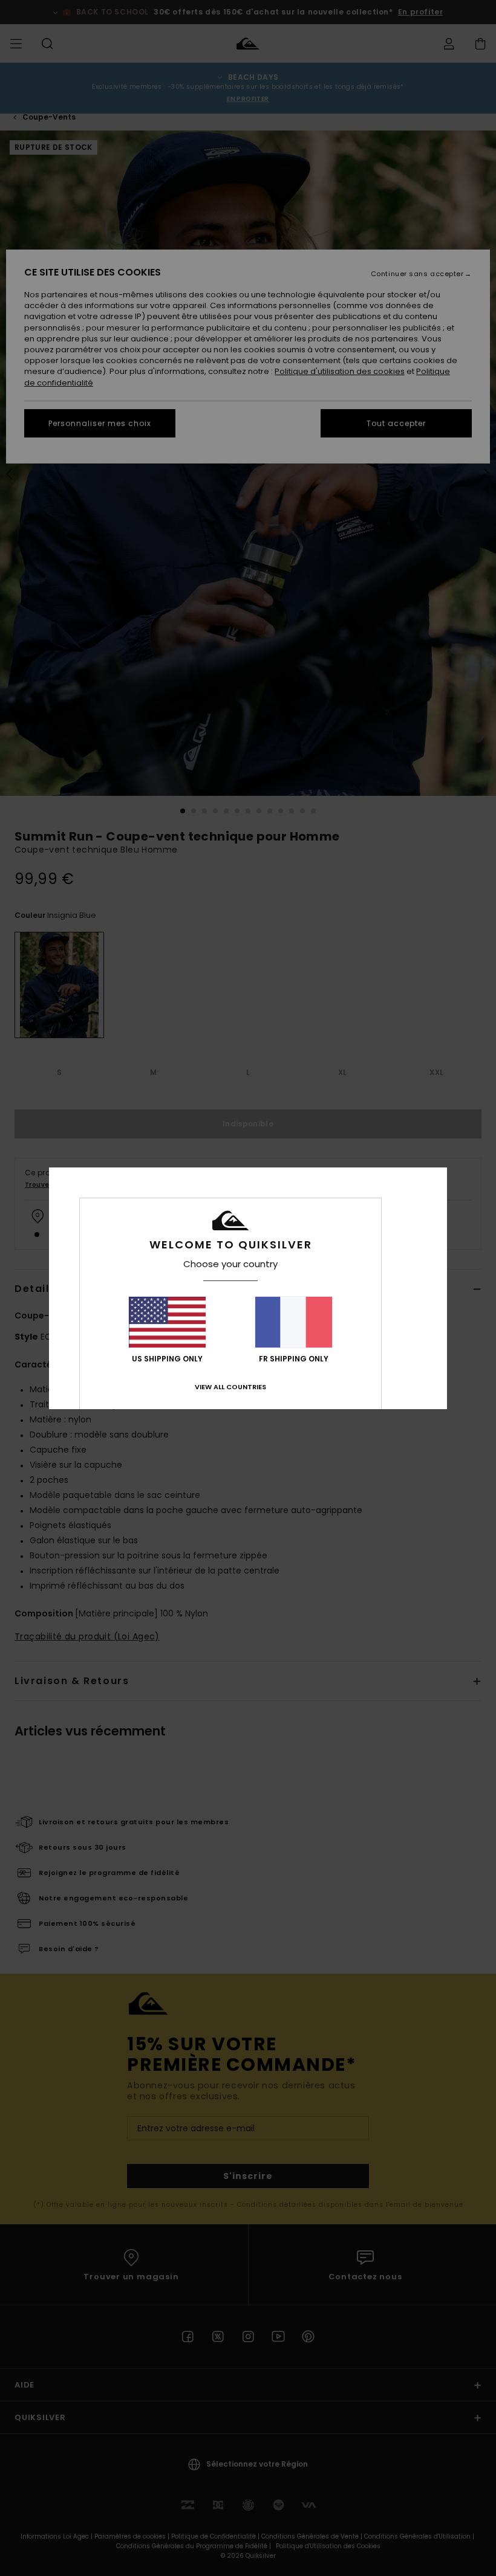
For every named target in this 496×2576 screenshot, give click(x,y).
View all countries (230, 1387)
